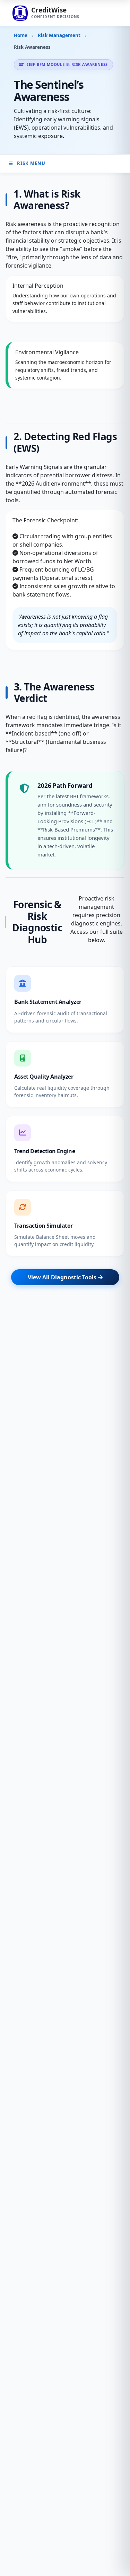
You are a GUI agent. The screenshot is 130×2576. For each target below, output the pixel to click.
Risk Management (59, 35)
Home (21, 35)
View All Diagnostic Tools (63, 1277)
